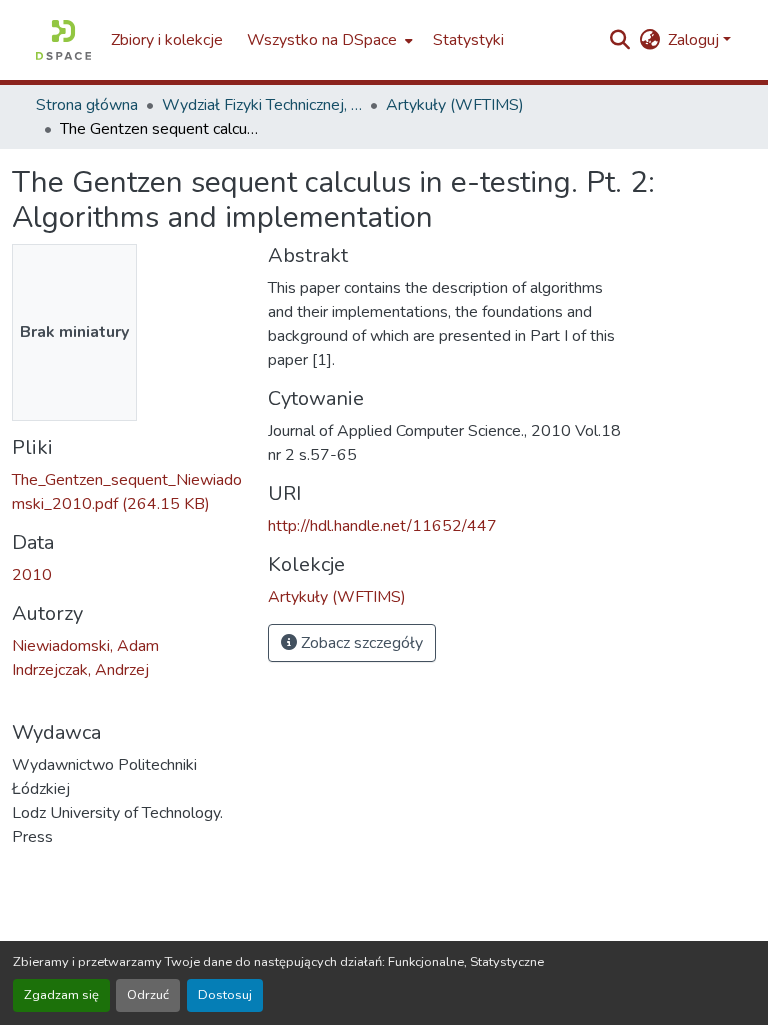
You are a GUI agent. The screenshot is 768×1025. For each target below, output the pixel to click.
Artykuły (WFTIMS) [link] (455, 105)
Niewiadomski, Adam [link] (85, 646)
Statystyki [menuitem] (468, 40)
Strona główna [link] (87, 105)
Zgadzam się (61, 995)
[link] (128, 492)
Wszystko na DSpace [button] (322, 40)
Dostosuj (225, 995)
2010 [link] (32, 575)
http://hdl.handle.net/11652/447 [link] (382, 526)
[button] (63, 40)
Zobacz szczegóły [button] (360, 643)
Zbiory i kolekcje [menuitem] (167, 40)
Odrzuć (148, 995)
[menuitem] (328, 40)
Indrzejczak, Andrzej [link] (80, 670)
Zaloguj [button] (695, 40)
